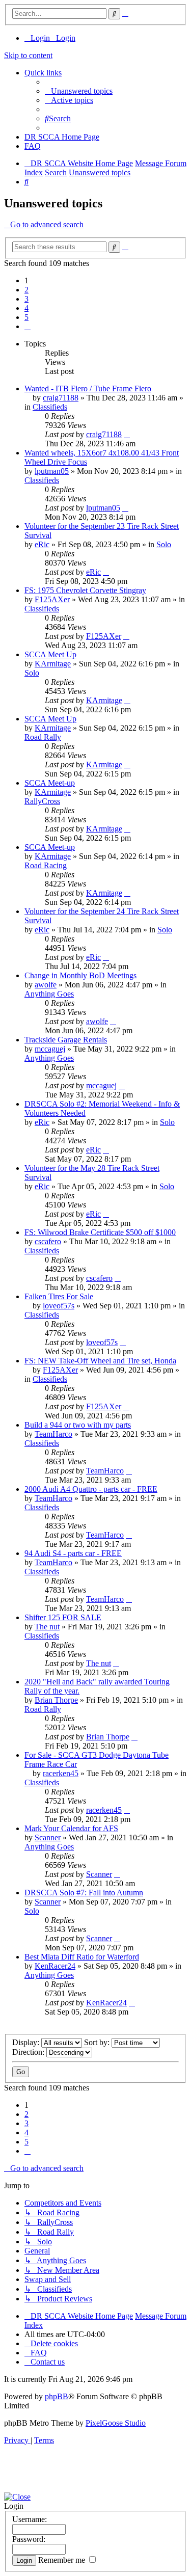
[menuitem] (79, 91)
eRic (42, 544)
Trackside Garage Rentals (66, 1040)
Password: (29, 2539)
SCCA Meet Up (50, 654)
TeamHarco (53, 1434)
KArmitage (53, 664)
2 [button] (26, 290)
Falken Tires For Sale (59, 1296)
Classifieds (50, 407)
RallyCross (42, 801)
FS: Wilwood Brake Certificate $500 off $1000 (100, 1232)
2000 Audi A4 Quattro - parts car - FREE (91, 1489)
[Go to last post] (127, 434)
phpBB (57, 2396)
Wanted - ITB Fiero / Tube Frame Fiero (88, 388)
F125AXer (52, 599)
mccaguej (50, 1049)
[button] (28, 326)
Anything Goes (49, 994)
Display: (27, 2042)
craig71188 (61, 398)
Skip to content (28, 55)
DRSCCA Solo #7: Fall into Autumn (84, 1893)
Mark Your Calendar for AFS (71, 1828)
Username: (30, 2519)
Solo (164, 544)
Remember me (63, 2560)
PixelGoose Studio (116, 2423)
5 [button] (26, 317)
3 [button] (26, 299)
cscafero (48, 1241)
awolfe (46, 985)
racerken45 (61, 1773)
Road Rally (43, 737)
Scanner (48, 1837)
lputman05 (52, 471)
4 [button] (26, 308)
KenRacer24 (55, 1966)
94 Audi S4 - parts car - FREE (73, 1553)
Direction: (29, 2052)
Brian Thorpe (56, 1700)
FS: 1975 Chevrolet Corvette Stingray (85, 590)
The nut (47, 1627)
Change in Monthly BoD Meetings (80, 975)
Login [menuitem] (40, 38)
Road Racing (46, 865)
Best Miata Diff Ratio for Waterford (82, 1957)
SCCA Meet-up (50, 783)
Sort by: (98, 2042)
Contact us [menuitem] (48, 2362)
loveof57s (59, 1306)
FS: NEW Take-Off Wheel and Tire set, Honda (100, 1361)
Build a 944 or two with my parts (78, 1425)
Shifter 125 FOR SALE (63, 1617)
